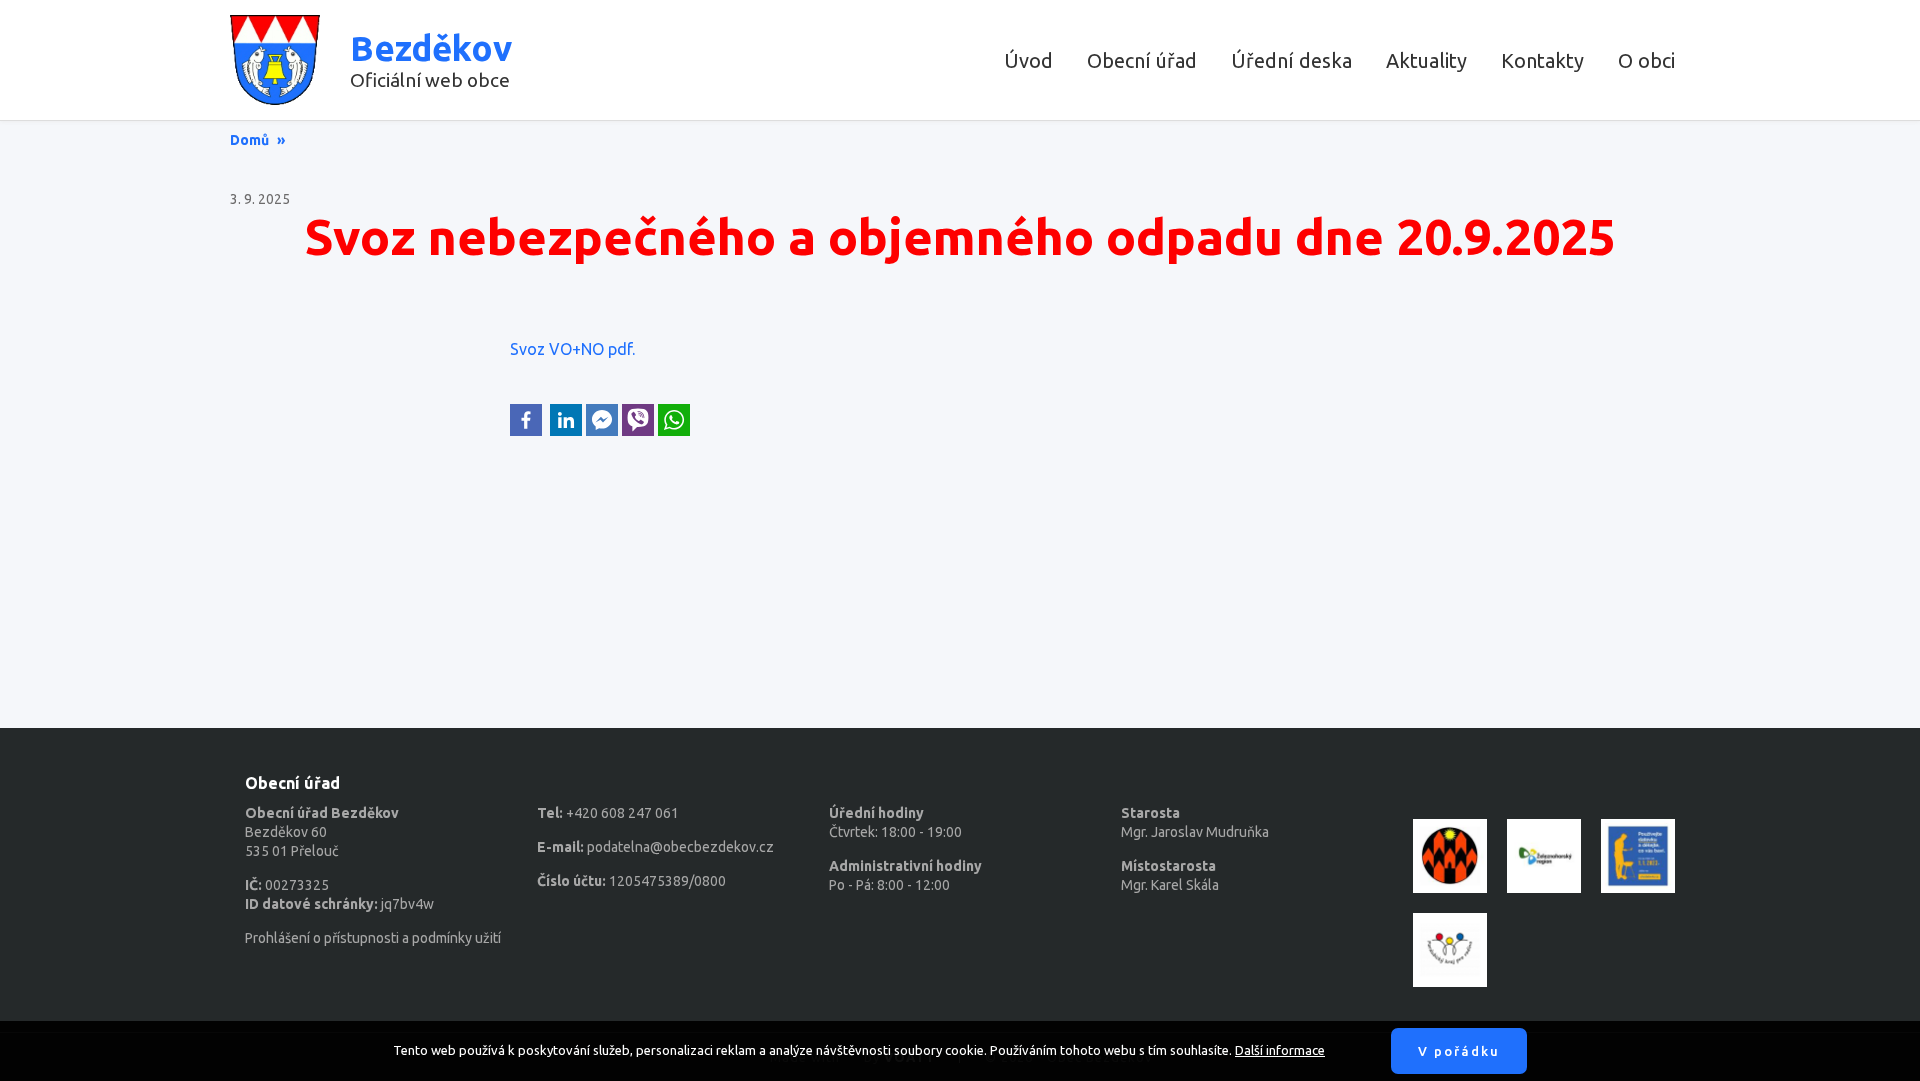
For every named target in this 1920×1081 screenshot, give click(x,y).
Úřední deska (1291, 60)
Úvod (1028, 60)
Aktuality (1426, 60)
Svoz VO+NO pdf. (572, 349)
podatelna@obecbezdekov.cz (680, 847)
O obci (1646, 60)
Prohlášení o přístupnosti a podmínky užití (373, 938)
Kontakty (1542, 60)
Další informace (1280, 1050)
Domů (249, 140)
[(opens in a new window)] (526, 420)
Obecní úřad (1142, 60)
